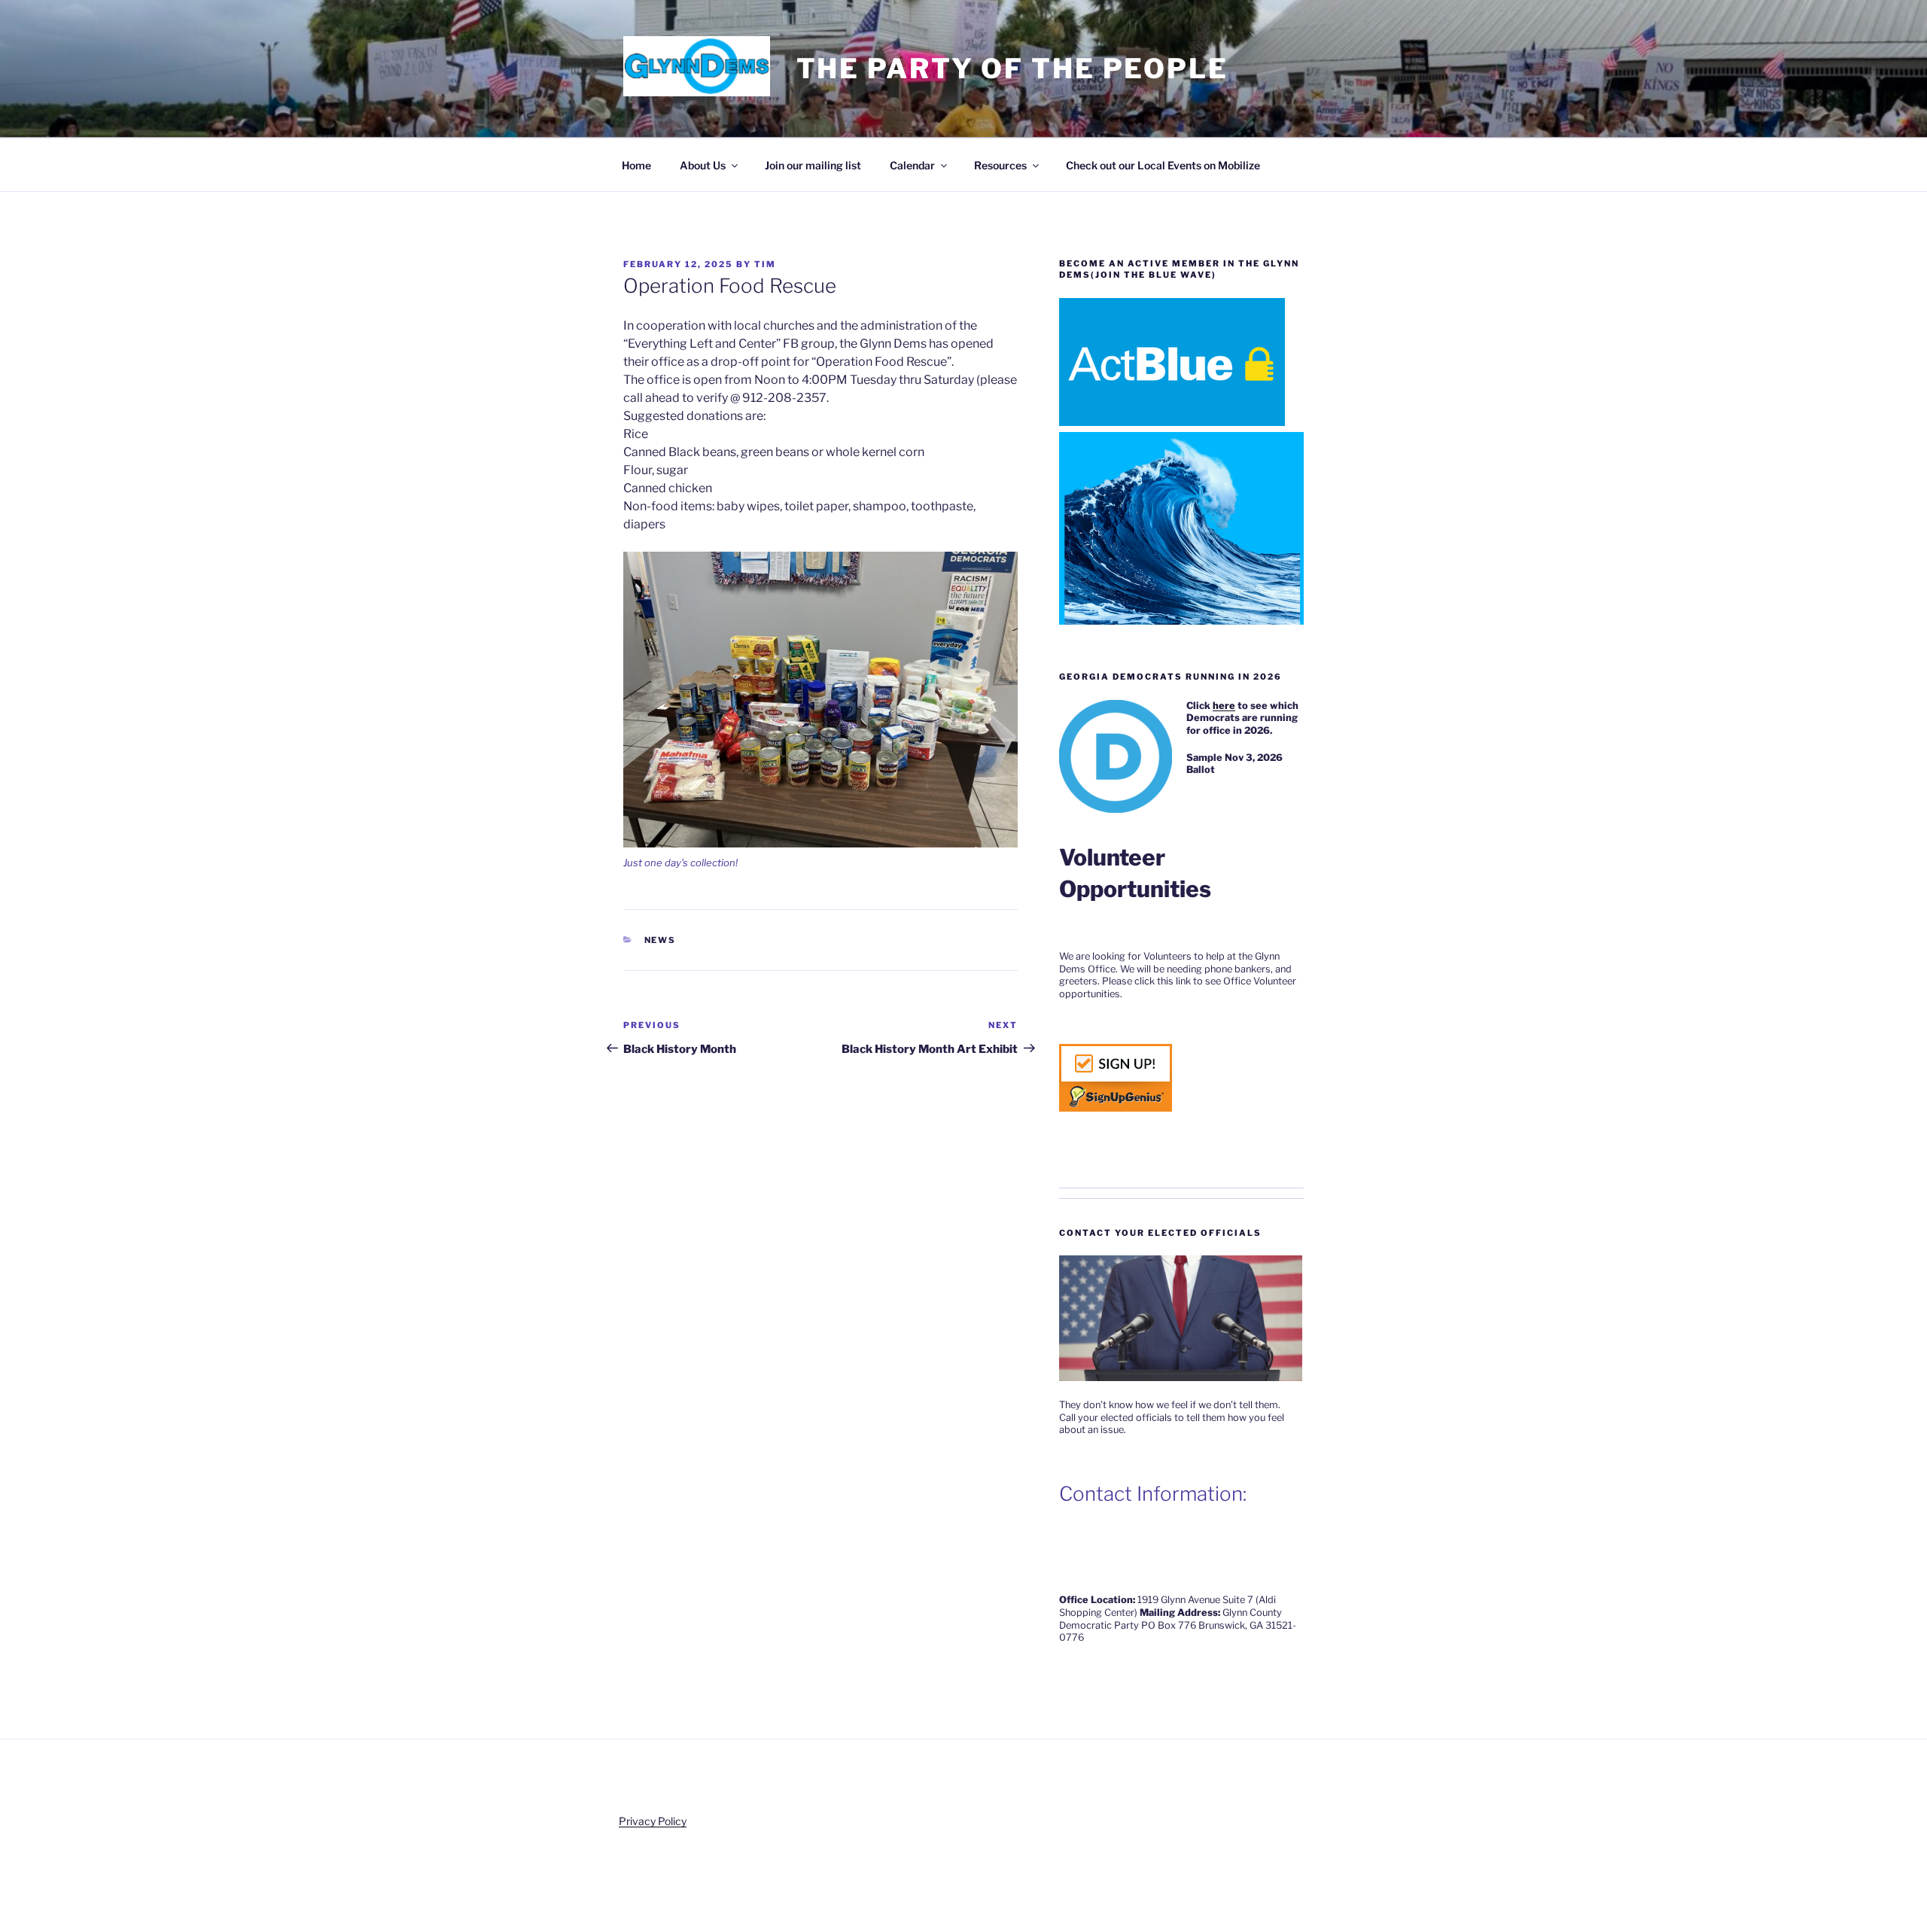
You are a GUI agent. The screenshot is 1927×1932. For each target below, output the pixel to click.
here (1224, 706)
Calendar (912, 165)
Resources (1000, 165)
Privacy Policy (653, 1821)
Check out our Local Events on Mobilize (1163, 165)
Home (636, 165)
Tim (765, 264)
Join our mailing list (813, 165)
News (661, 940)
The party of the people (1012, 68)
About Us (703, 165)
